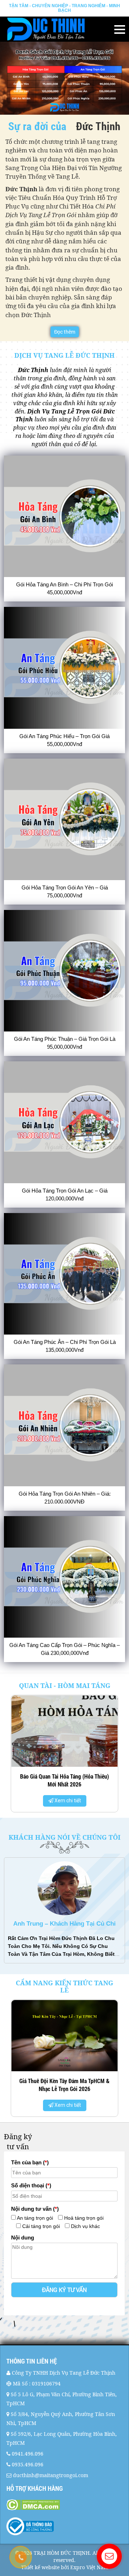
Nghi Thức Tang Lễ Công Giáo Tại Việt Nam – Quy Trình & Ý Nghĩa (64, 2013)
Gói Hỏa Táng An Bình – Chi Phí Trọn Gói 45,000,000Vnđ (64, 588)
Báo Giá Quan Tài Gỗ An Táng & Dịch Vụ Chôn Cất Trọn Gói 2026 (64, 1780)
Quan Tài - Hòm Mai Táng (65, 1685)
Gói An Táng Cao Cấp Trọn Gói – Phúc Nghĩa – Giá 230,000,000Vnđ (64, 1649)
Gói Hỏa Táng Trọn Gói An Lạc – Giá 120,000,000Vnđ (65, 1195)
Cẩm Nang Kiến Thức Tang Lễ (64, 1986)
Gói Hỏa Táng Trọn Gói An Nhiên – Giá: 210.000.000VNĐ (65, 1498)
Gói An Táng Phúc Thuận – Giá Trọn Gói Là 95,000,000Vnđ (65, 1043)
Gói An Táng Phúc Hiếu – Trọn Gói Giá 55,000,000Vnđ (64, 740)
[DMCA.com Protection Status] (64, 2505)
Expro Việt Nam (89, 2567)
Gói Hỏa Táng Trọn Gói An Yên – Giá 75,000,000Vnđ (65, 891)
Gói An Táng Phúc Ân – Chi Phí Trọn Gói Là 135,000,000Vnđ (65, 1346)
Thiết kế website (40, 2567)
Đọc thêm (65, 332)
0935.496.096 (28, 2464)
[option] (65, 1756)
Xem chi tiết (67, 1801)
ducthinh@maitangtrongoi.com (51, 2475)
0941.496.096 (28, 2454)
